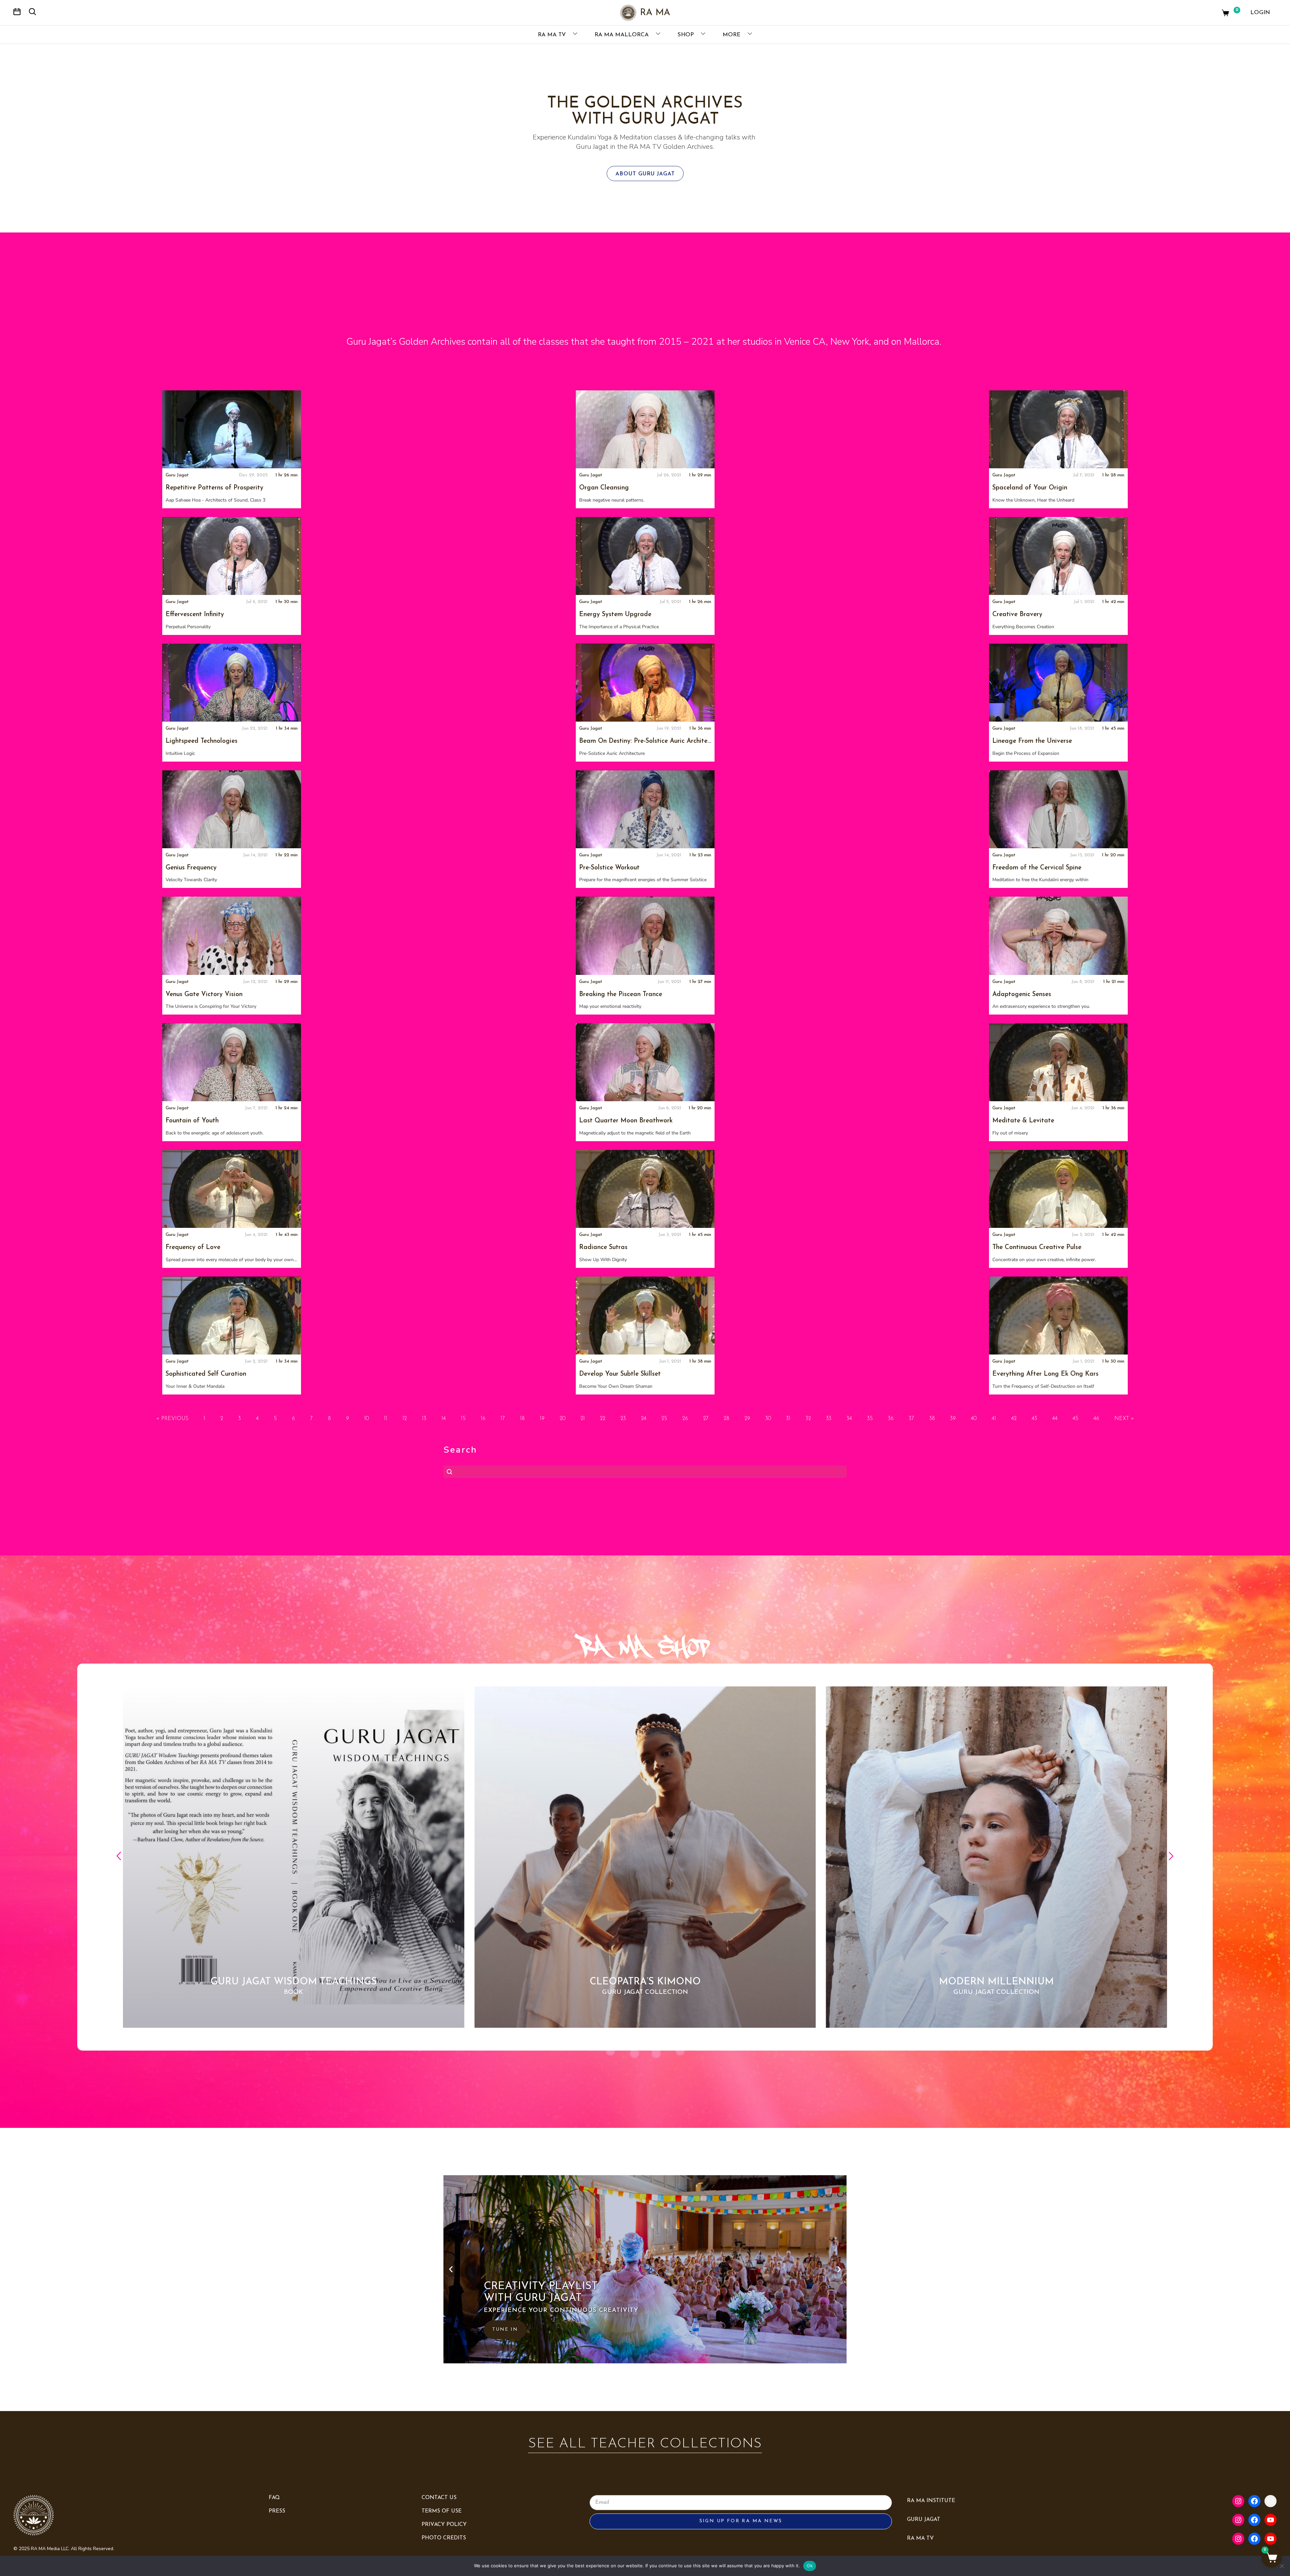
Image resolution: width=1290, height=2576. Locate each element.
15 (463, 1419)
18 (522, 1419)
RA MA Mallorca (622, 35)
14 (444, 1419)
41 (994, 1419)
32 (808, 1419)
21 (583, 1419)
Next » (1124, 1419)
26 (685, 1419)
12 (405, 1419)
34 (849, 1419)
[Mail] (1271, 2501)
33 (829, 1419)
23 (623, 1419)
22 (603, 1419)
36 (891, 1419)
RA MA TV (553, 35)
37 (911, 1419)
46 (1096, 1419)
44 (1055, 1419)
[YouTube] (1271, 2520)
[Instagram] (1238, 2501)
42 (1014, 1419)
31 (788, 1419)
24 (644, 1419)
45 (1076, 1419)
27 (706, 1419)
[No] (1282, 2566)
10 (367, 1419)
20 (563, 1419)
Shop (686, 35)
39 (953, 1419)
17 (503, 1419)
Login (1260, 13)
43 (1034, 1419)
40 (974, 1419)
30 (768, 1419)
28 (726, 1419)
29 (747, 1419)
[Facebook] (1254, 2501)
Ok (810, 2566)
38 (932, 1419)
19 (542, 1419)
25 (664, 1419)
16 (483, 1419)
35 (870, 1419)
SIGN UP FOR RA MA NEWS (741, 2521)
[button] (119, 1857)
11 (386, 1419)
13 (424, 1419)
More (732, 35)
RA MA (655, 13)
